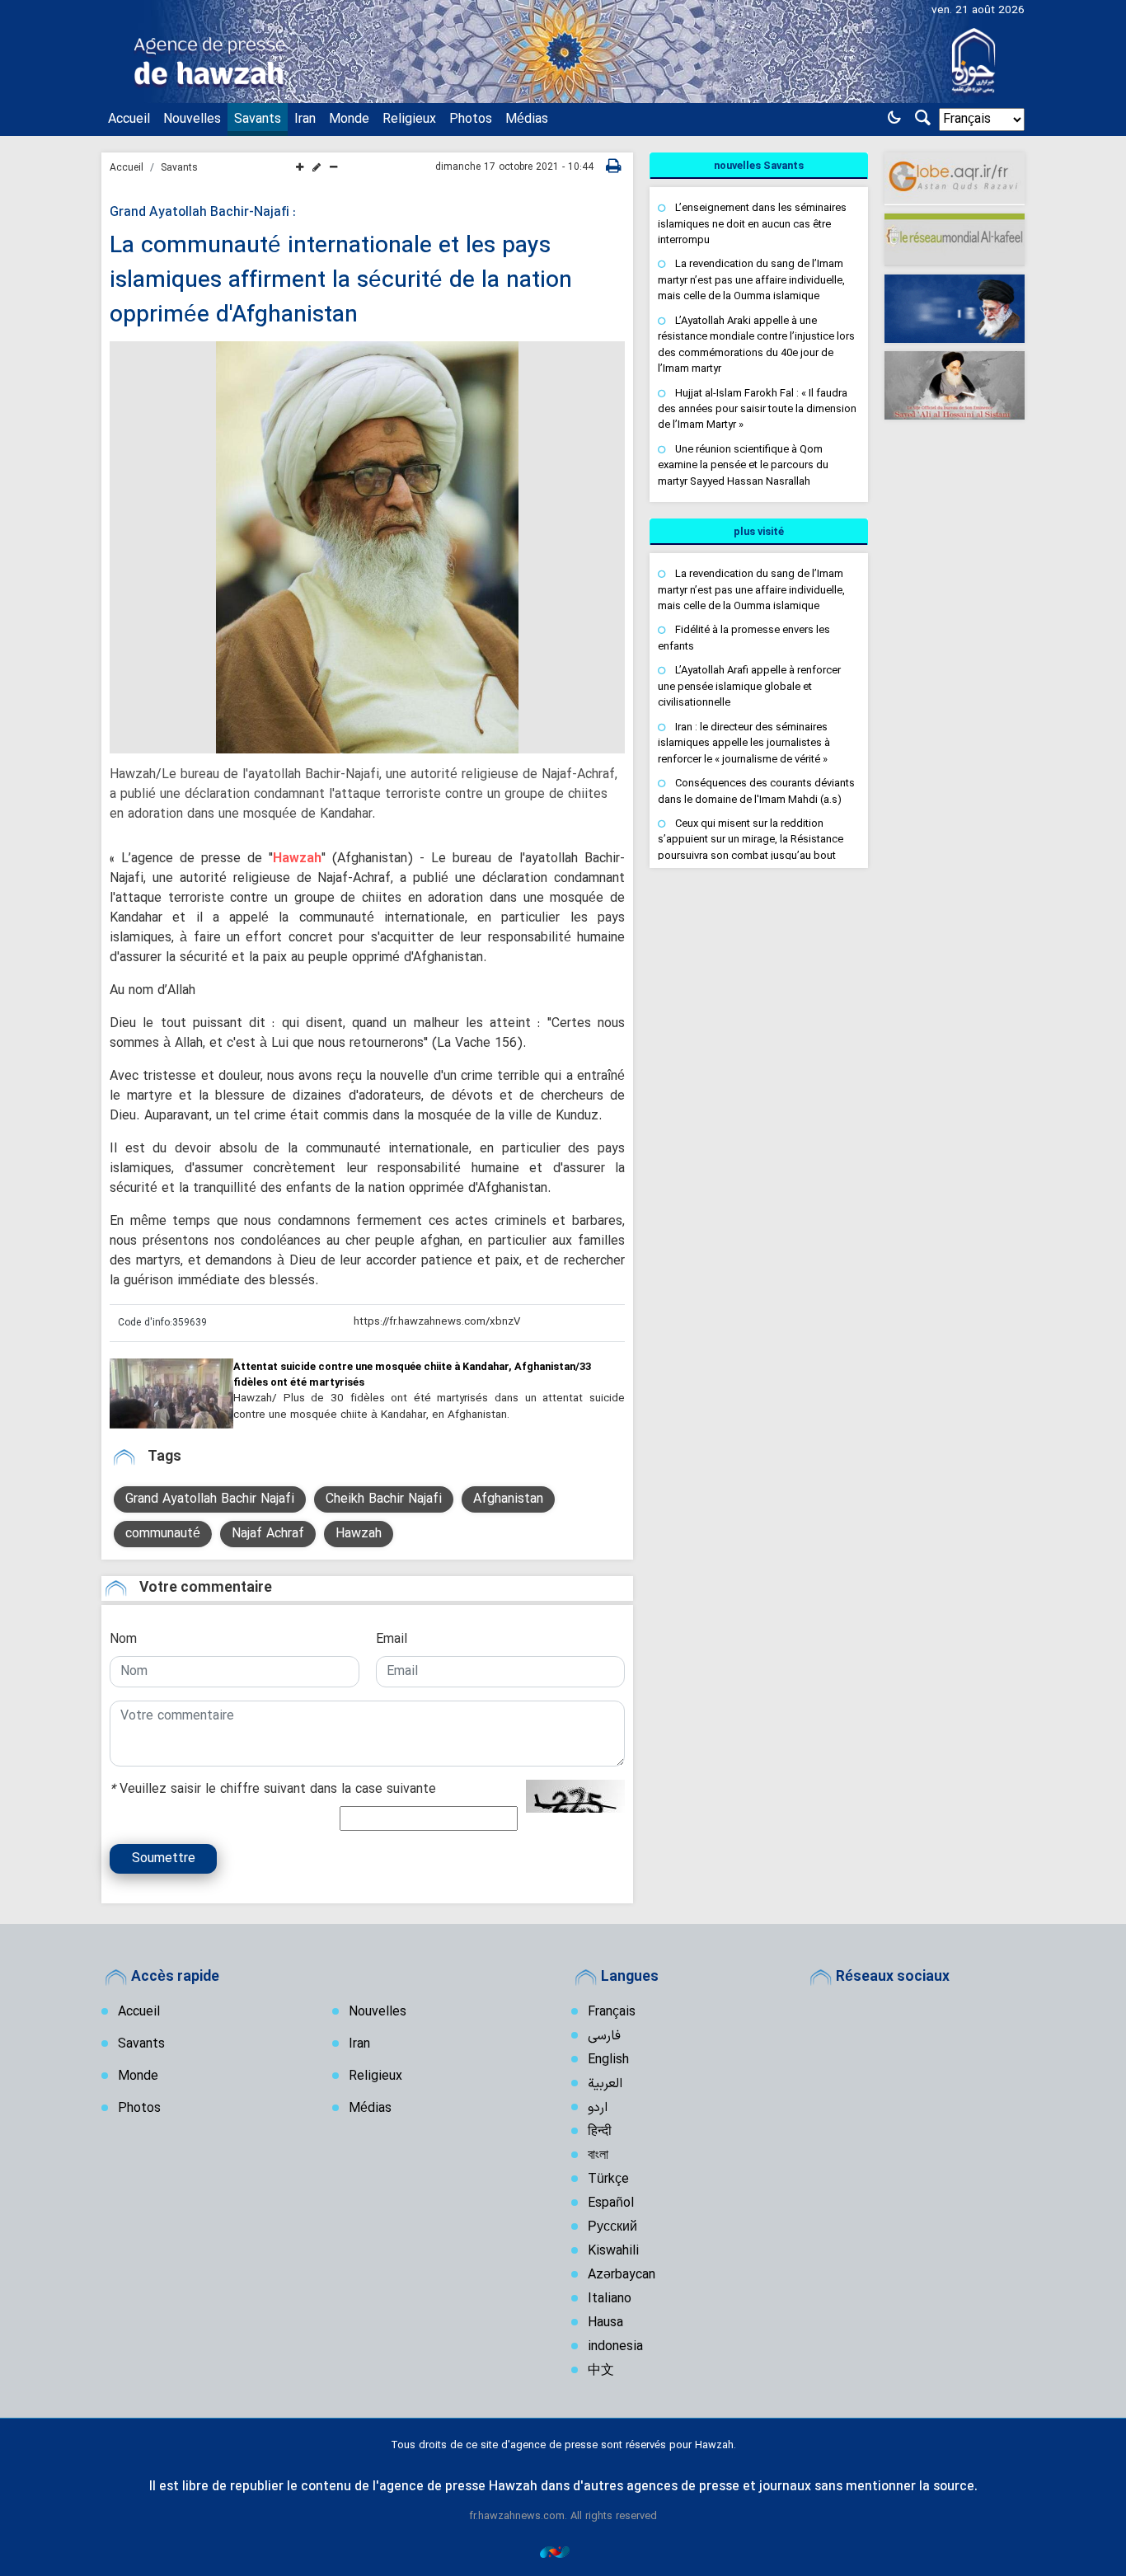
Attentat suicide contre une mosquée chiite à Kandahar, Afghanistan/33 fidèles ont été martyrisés (412, 1374)
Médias (527, 120)
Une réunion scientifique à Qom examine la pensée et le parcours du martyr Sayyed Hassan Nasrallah (743, 465)
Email (392, 1640)
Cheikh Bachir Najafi (384, 1499)
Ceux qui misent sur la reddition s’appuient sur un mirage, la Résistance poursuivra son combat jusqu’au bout (751, 839)
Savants (258, 120)
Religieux (409, 120)
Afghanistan (508, 1499)
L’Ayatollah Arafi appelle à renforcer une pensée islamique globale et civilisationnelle (749, 686)
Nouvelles (192, 120)
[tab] (759, 166)
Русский (612, 2227)
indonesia (615, 2347)
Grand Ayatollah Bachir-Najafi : (203, 213)
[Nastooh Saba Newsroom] (563, 2552)
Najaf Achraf (268, 1534)
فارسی (604, 2036)
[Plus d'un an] (171, 1393)
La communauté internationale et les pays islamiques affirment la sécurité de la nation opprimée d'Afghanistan (341, 281)
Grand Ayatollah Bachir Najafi (210, 1499)
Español (611, 2203)
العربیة (605, 2084)
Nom (123, 1640)
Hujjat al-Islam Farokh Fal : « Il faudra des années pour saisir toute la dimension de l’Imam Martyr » (757, 409)
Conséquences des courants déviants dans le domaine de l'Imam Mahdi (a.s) (756, 791)
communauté (163, 1534)
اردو (598, 2108)
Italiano (610, 2299)
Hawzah (297, 859)
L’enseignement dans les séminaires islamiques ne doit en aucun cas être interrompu (752, 223)
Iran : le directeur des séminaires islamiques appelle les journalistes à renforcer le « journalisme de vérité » (744, 743)
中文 (601, 2371)
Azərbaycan (622, 2275)
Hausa (605, 2323)
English (608, 2060)
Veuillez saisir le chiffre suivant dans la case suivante (273, 1790)
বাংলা (598, 2156)
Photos (471, 120)
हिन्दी (600, 2132)
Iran (305, 120)
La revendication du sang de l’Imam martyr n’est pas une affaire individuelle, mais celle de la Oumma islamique (751, 279)
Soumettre (164, 1859)
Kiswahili (613, 2251)
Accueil (129, 120)
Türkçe (608, 2180)
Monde (349, 120)
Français (612, 2012)
